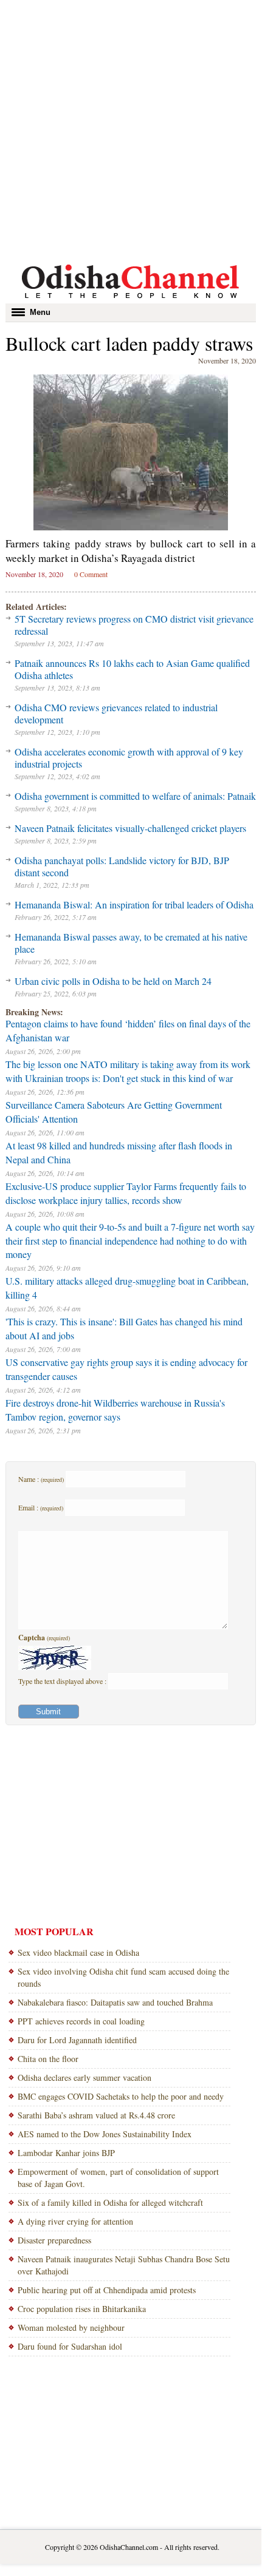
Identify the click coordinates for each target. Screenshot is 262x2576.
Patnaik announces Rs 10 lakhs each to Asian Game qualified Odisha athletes (132, 669)
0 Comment (91, 574)
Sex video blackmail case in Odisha (78, 1952)
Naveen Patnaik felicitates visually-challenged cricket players (130, 828)
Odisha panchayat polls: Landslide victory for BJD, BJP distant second (122, 866)
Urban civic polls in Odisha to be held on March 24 (113, 981)
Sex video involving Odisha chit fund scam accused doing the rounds (123, 1977)
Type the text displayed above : (63, 1681)
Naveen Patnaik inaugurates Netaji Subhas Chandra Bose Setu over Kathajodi (124, 2265)
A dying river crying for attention (75, 2221)
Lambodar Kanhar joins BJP (66, 2153)
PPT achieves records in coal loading (81, 2021)
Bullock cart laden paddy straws (129, 343)
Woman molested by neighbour (71, 2328)
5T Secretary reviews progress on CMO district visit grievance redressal (134, 625)
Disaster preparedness (54, 2240)
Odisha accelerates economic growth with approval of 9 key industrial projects (129, 758)
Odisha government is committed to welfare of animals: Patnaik (135, 796)
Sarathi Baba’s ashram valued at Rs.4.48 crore (96, 2115)
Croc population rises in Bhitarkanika (82, 2309)
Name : (41, 1479)
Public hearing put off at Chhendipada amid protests (107, 2290)
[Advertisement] (131, 130)
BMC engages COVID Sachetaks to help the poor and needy (121, 2096)
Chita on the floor (48, 2059)
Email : (41, 1507)
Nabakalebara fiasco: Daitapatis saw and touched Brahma (115, 2002)
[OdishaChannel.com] (130, 300)
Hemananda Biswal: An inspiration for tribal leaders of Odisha (134, 904)
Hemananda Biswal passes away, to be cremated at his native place (131, 943)
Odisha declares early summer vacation (84, 2077)
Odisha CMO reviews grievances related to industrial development (116, 713)
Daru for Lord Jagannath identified (77, 2040)
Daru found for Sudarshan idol (70, 2346)
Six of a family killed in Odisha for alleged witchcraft (110, 2202)
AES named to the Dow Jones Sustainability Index (105, 2134)
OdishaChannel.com (129, 2547)
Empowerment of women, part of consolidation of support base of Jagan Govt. (118, 2178)
